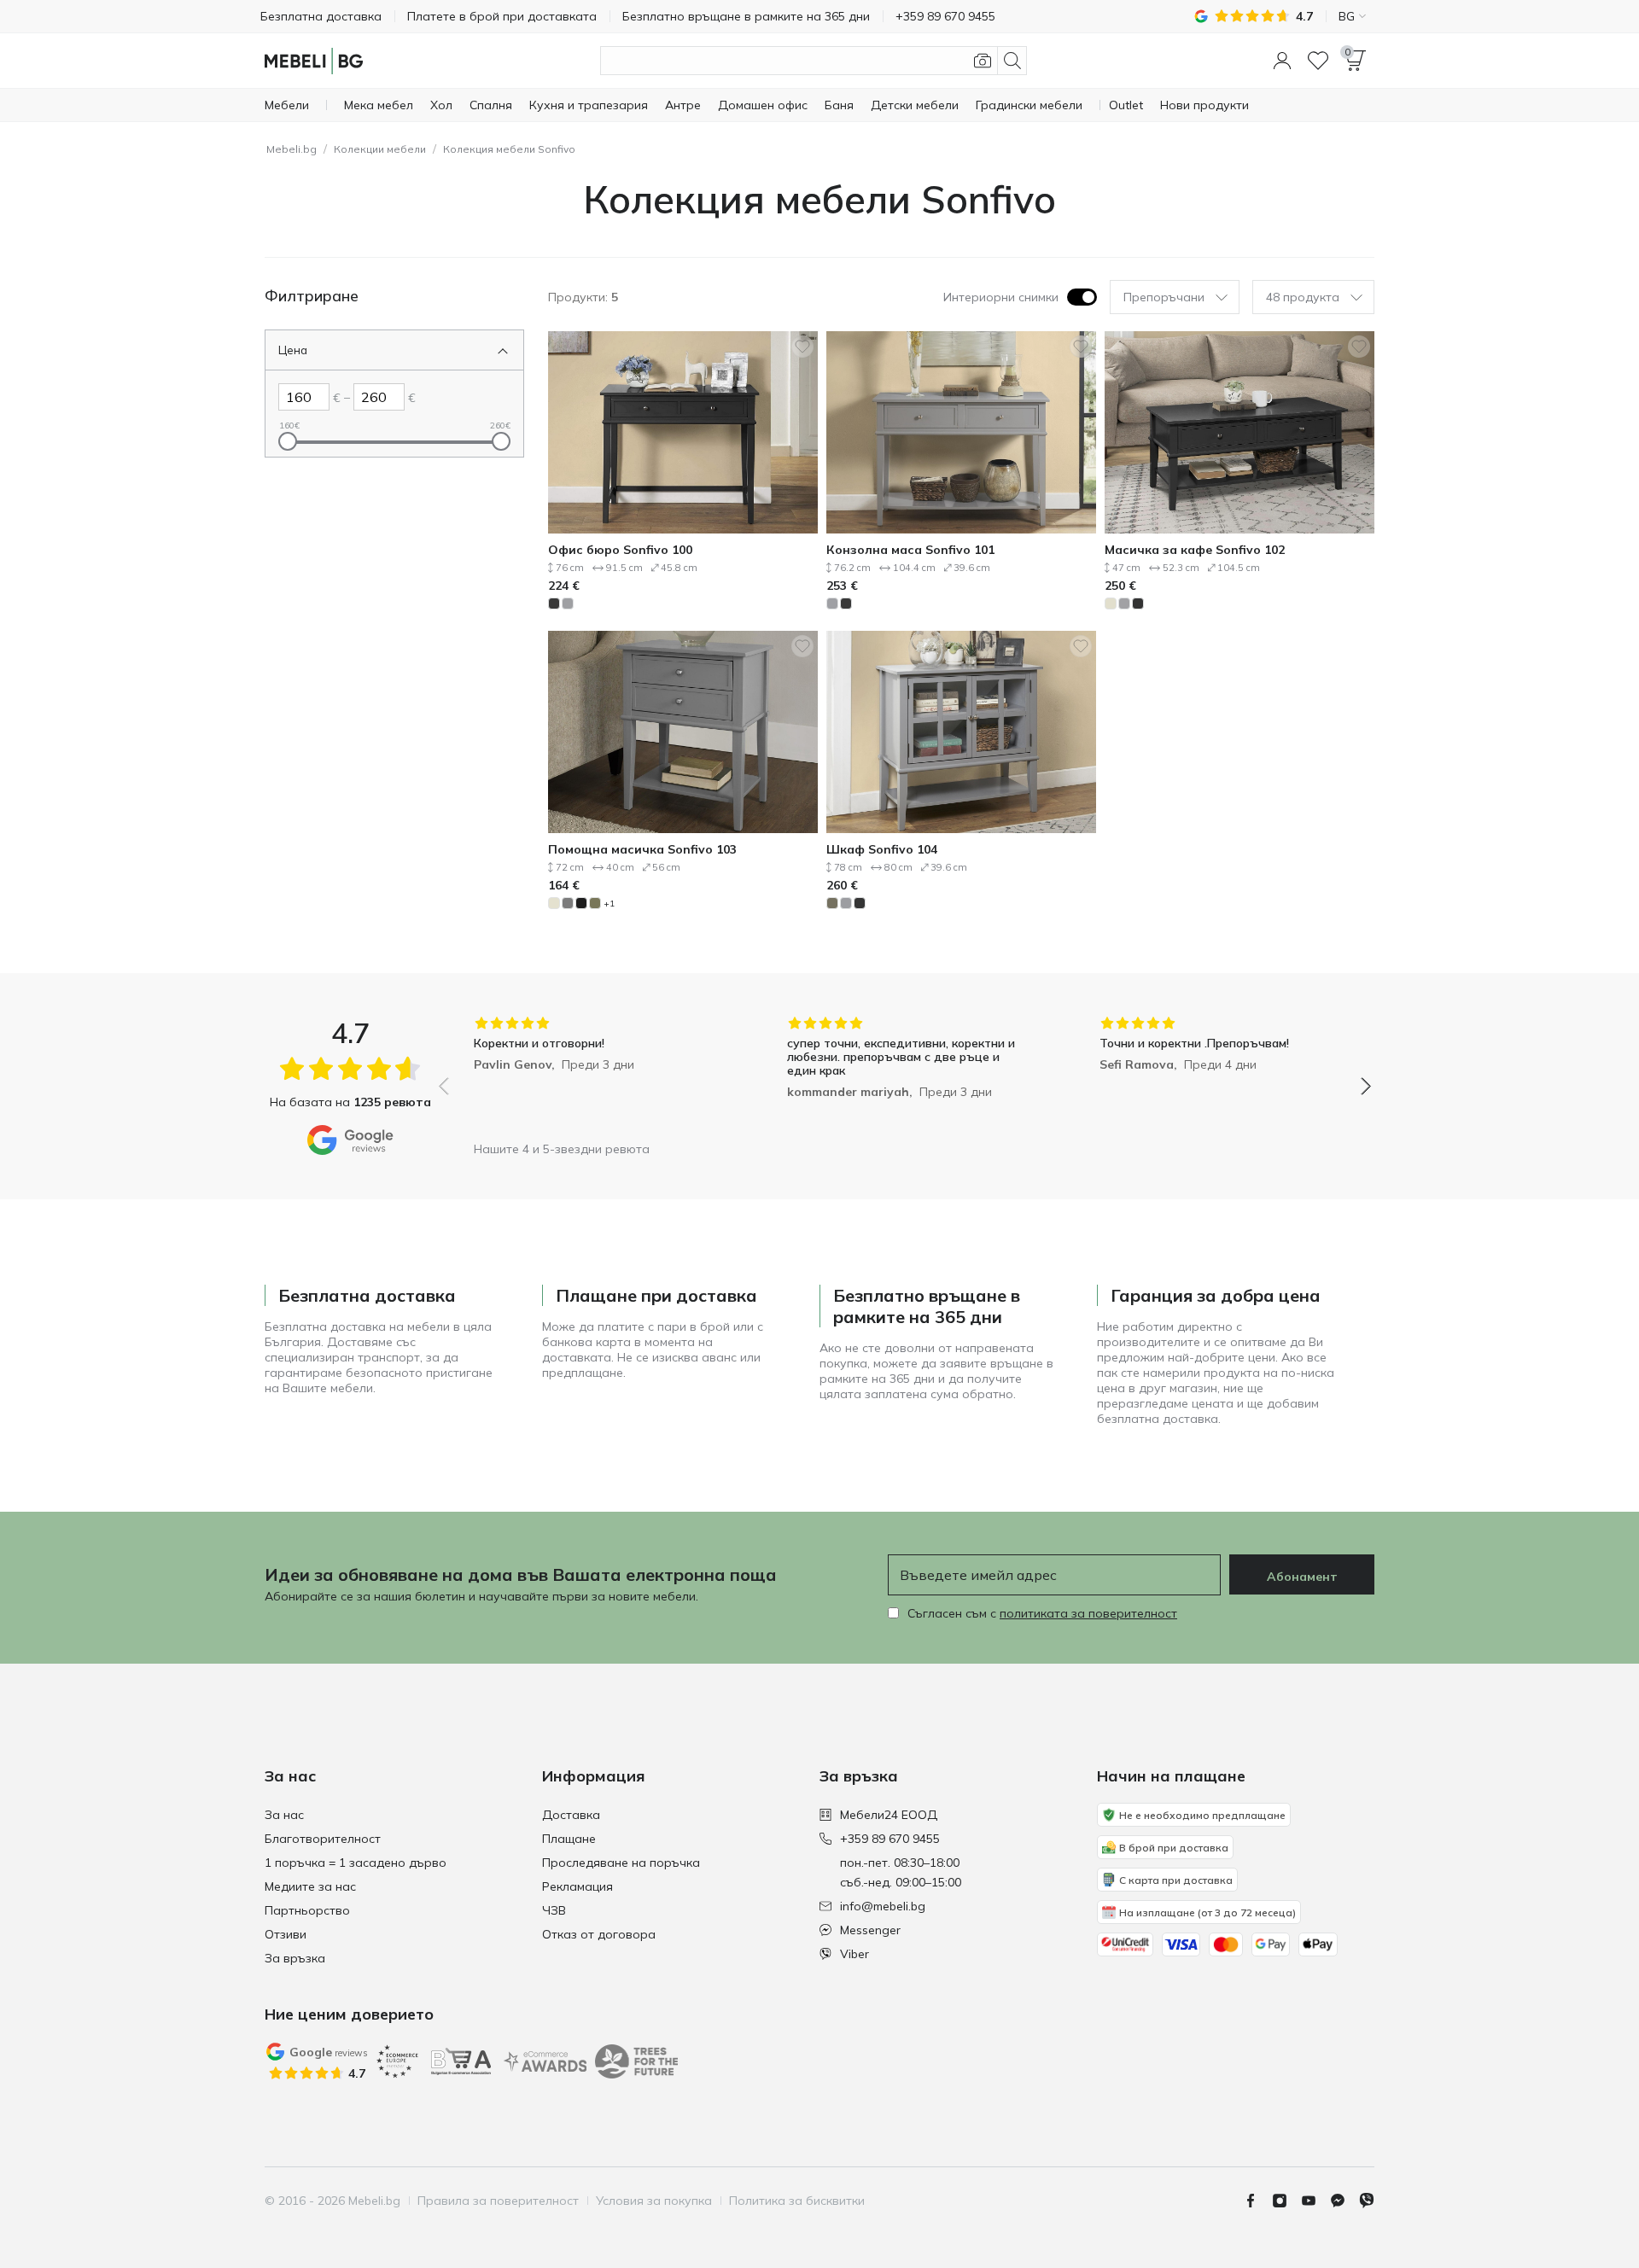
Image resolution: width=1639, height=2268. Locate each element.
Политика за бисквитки (797, 2201)
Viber (854, 1954)
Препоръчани (1164, 297)
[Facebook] (1257, 2201)
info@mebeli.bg (883, 1906)
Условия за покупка (654, 2201)
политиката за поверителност (1088, 1613)
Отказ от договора (599, 1934)
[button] (1282, 61)
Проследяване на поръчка (621, 1863)
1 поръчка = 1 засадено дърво (356, 1863)
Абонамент (1302, 1577)
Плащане (569, 1839)
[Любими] (1318, 61)
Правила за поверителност (498, 2201)
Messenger (870, 1930)
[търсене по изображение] (983, 61)
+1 (609, 904)
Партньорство (307, 1910)
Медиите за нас (310, 1886)
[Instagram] (1286, 2201)
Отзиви (286, 1934)
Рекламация (577, 1886)
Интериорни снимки (1001, 297)
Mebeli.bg (292, 149)
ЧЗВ (554, 1910)
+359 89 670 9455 (890, 1839)
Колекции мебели (380, 149)
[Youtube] (1315, 2201)
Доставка (571, 1815)
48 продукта (1303, 297)
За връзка (295, 1958)
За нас (284, 1815)
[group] (592, 1074)
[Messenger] (1344, 2201)
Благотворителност (323, 1839)
